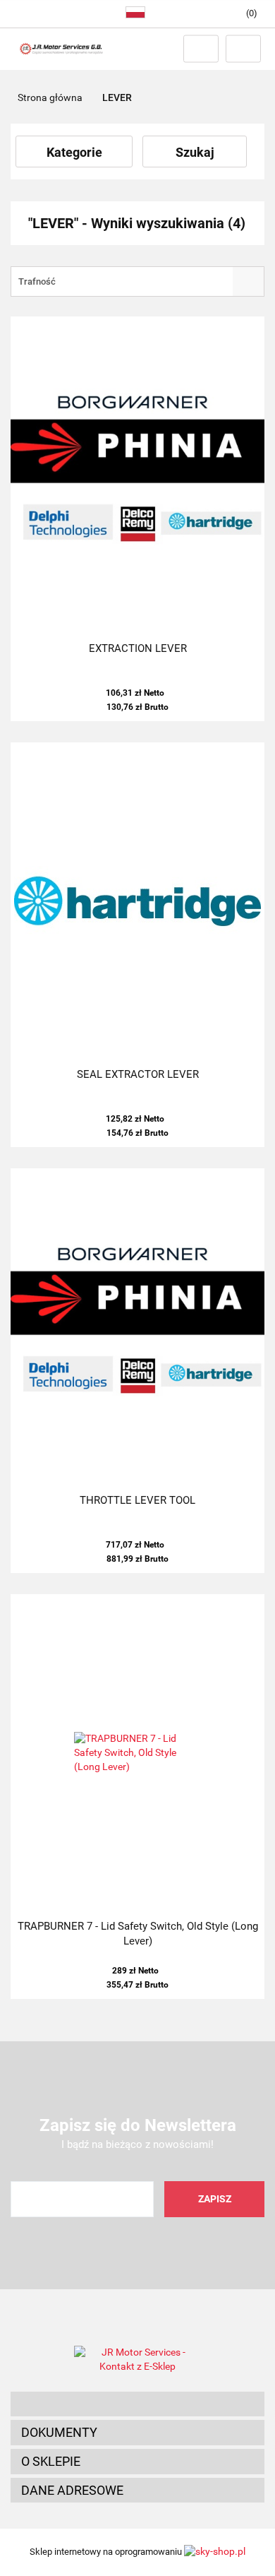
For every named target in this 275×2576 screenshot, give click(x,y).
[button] (137, 2404)
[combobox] (137, 281)
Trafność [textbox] (37, 281)
